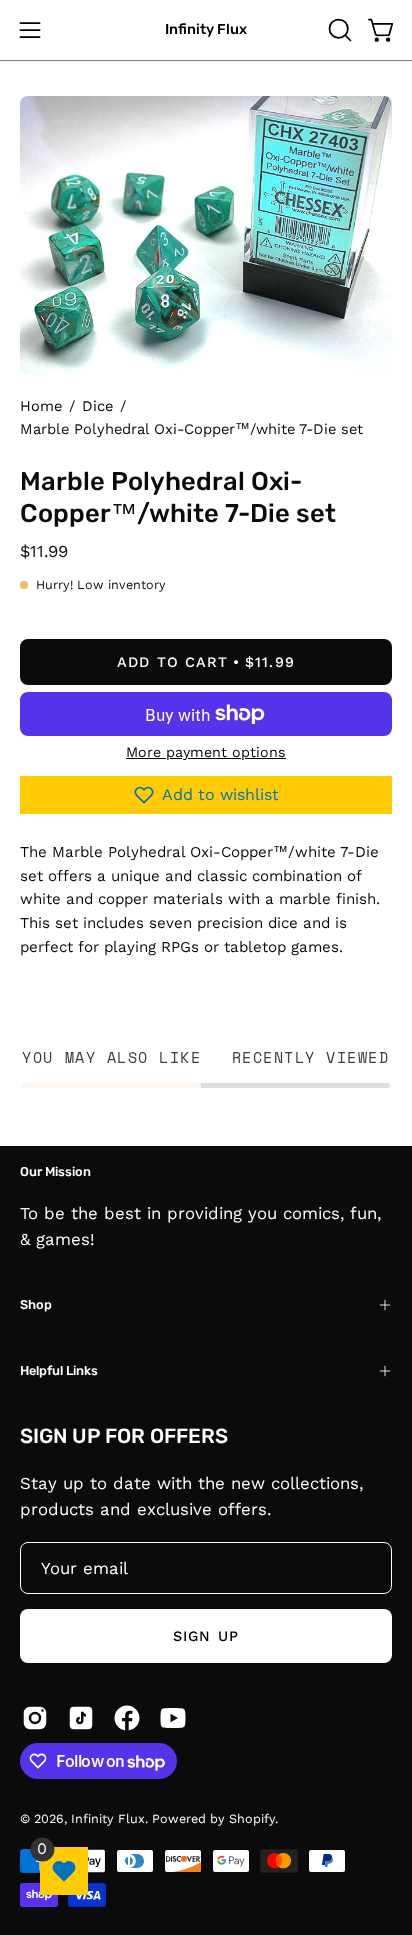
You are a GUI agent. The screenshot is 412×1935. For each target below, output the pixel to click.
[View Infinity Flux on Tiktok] (81, 1718)
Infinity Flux (206, 29)
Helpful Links (59, 1370)
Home (41, 406)
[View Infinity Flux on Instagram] (35, 1718)
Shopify (252, 1818)
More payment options (206, 752)
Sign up (206, 1636)
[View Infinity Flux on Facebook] (127, 1718)
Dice (97, 406)
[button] (338, 30)
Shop (36, 1304)
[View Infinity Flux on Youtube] (173, 1718)
